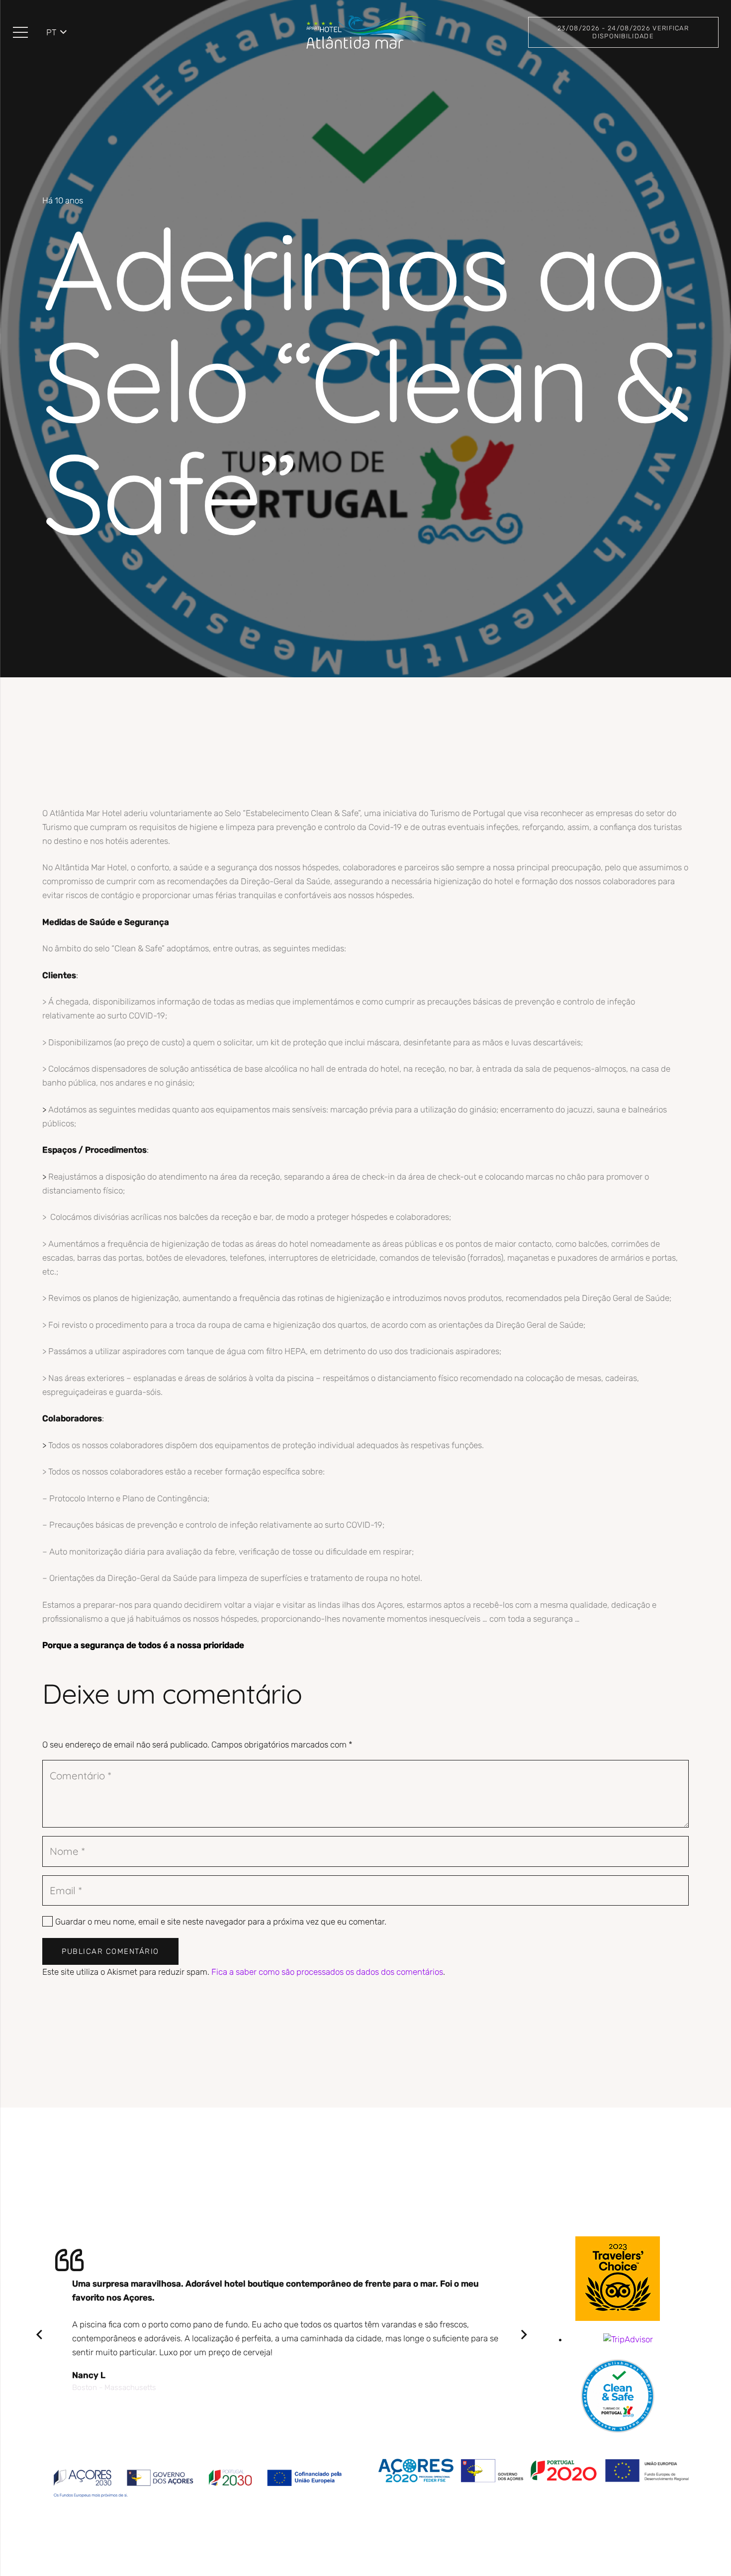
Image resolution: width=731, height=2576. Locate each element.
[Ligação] (365, 32)
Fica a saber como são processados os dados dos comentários (327, 1972)
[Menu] (20, 32)
